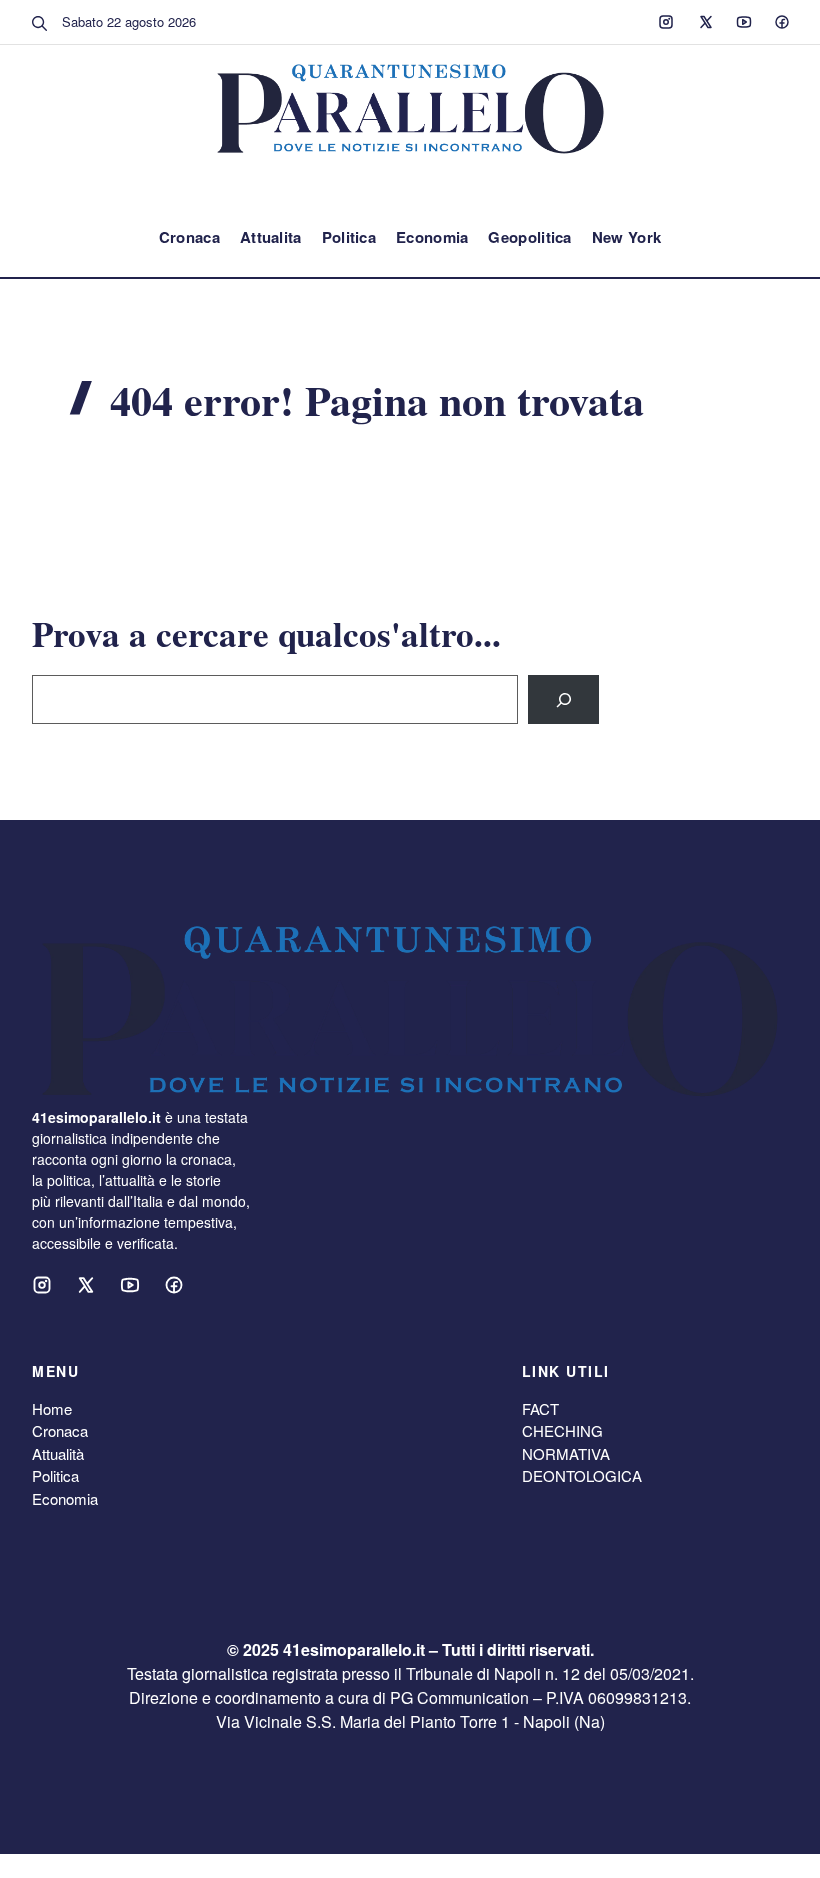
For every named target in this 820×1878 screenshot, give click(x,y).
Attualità (58, 1453)
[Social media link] (666, 22)
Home (52, 1408)
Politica (349, 237)
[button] (40, 22)
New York (626, 237)
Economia (432, 237)
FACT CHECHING (562, 1420)
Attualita (271, 237)
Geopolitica (529, 237)
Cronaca (189, 237)
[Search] (563, 699)
